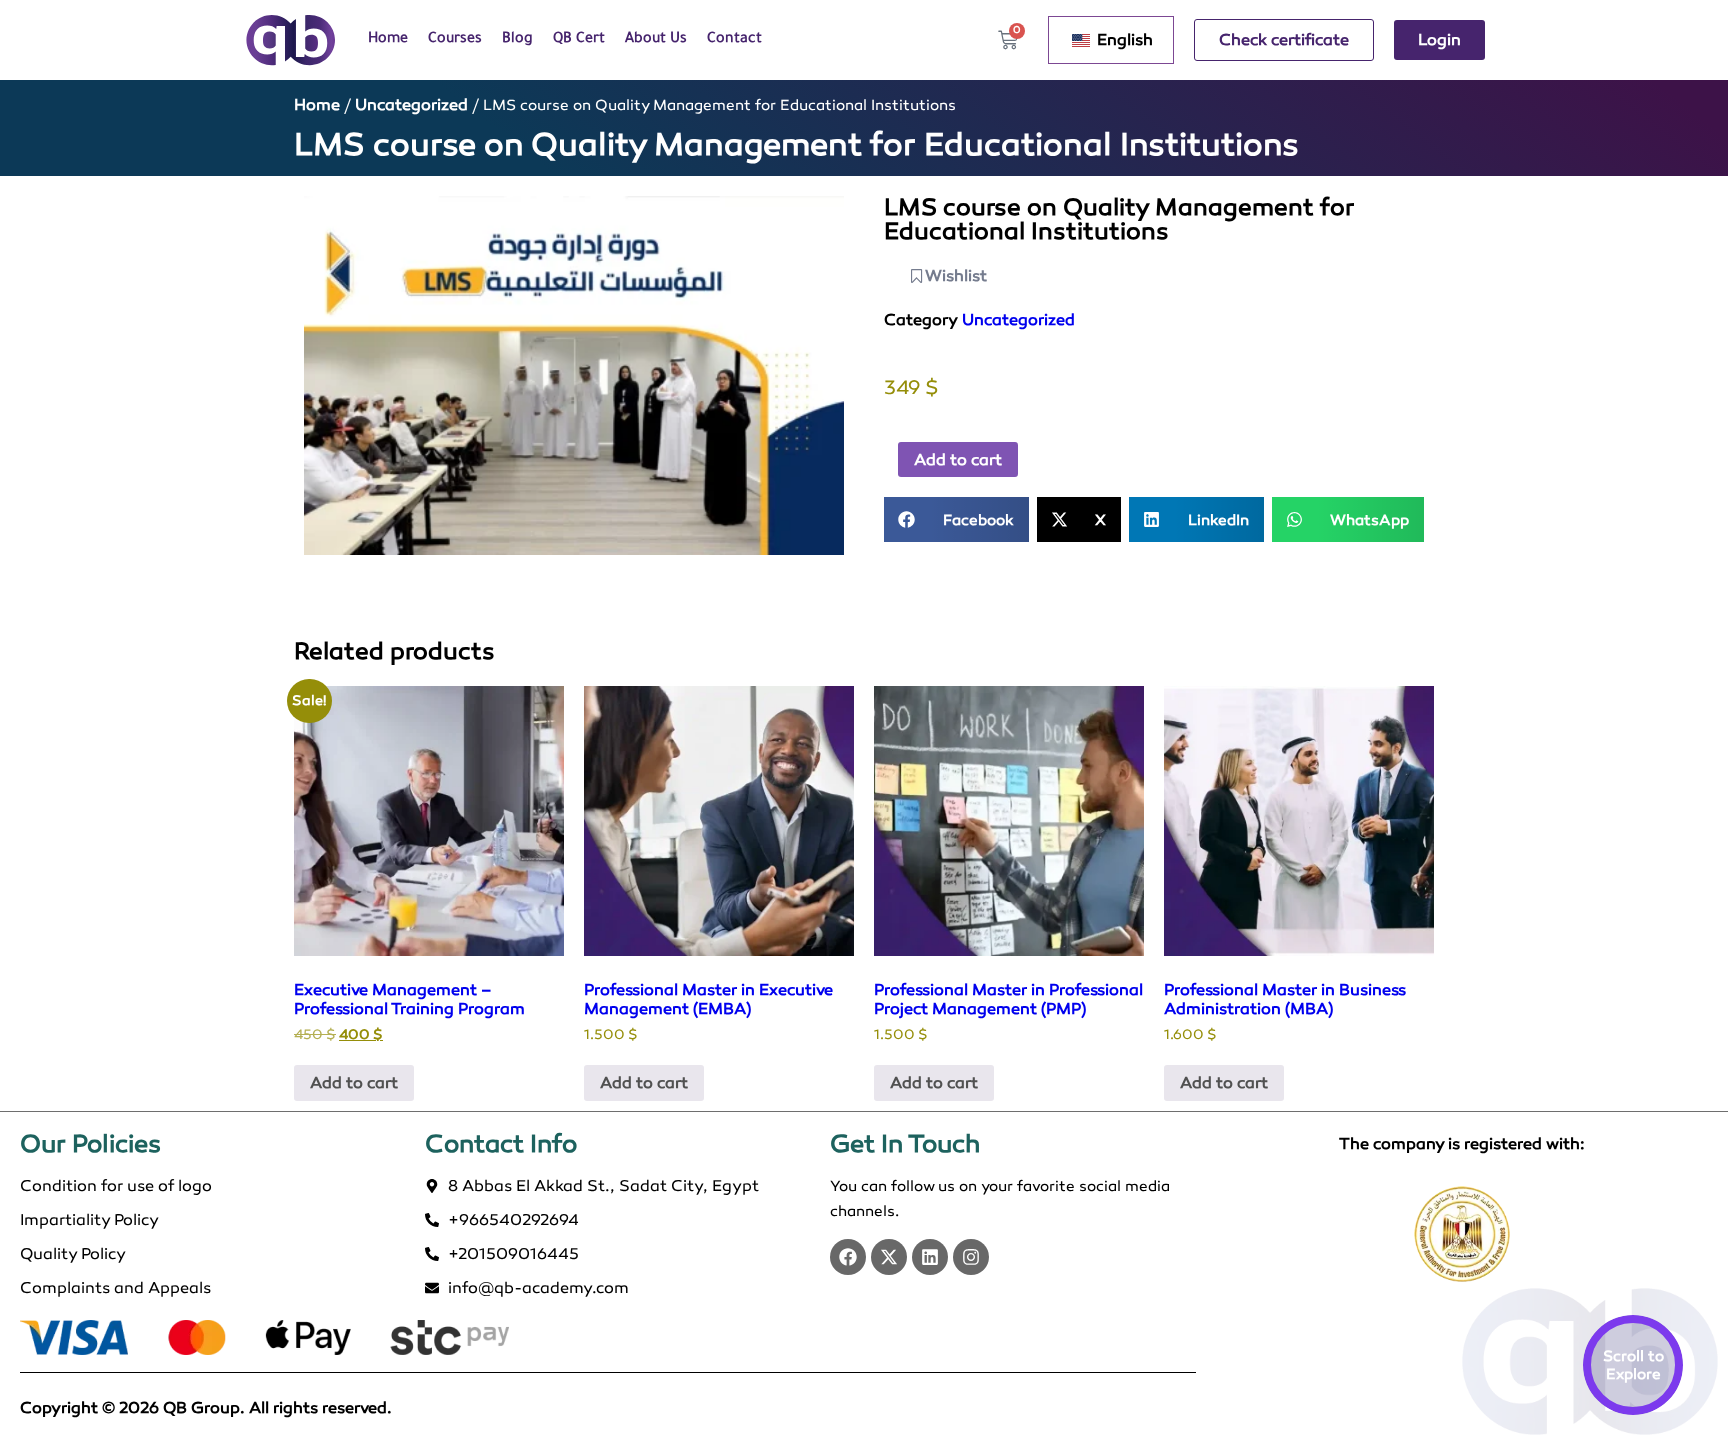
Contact (734, 40)
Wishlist (956, 275)
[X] (889, 1257)
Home (388, 40)
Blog (517, 40)
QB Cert (579, 40)
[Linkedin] (930, 1257)
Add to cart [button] (354, 1082)
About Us (656, 40)
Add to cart (958, 459)
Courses (455, 40)
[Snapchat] (971, 1257)
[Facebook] (848, 1257)
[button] (956, 519)
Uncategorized (411, 104)
